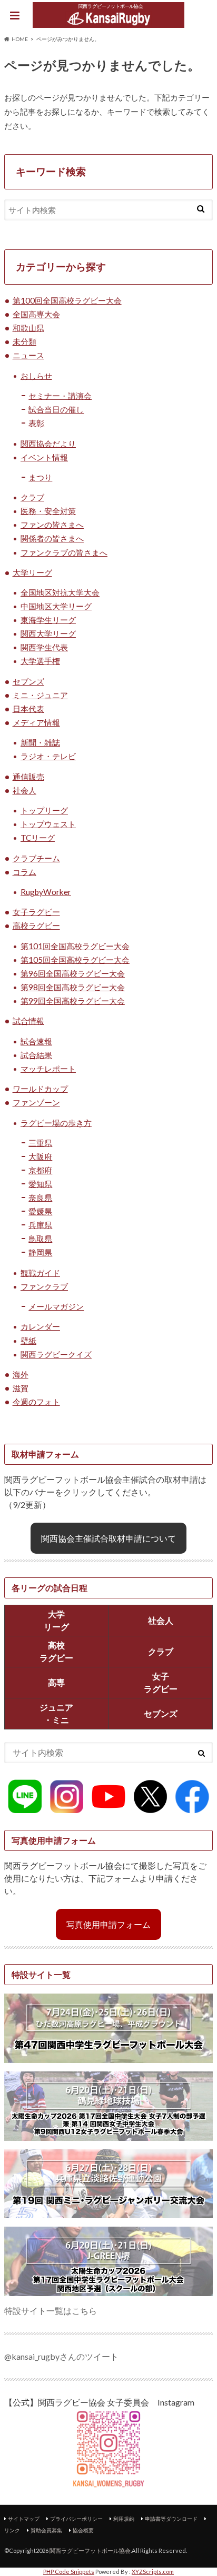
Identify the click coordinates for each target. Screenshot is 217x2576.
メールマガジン (56, 1306)
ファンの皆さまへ (52, 525)
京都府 (40, 1170)
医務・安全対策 (48, 511)
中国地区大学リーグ (56, 606)
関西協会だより (48, 444)
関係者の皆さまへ (52, 538)
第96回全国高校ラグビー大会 (73, 973)
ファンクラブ (44, 1286)
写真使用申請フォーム (108, 1924)
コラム (24, 872)
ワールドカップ (40, 1089)
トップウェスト (48, 824)
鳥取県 (40, 1239)
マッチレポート (48, 1069)
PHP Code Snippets (69, 2572)
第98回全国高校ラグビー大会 (73, 987)
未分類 (24, 341)
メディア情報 (36, 722)
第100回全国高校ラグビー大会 (67, 300)
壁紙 (28, 1341)
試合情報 (28, 1021)
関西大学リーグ (48, 633)
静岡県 (40, 1252)
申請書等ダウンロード (171, 2519)
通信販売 (28, 777)
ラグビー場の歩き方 (56, 1123)
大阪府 (40, 1156)
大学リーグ (32, 572)
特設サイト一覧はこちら (51, 2311)
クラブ (32, 497)
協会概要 (83, 2530)
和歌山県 (28, 328)
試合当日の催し (56, 409)
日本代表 (28, 709)
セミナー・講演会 (60, 396)
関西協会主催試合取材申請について (108, 1538)
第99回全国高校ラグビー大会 (73, 1001)
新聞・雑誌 (40, 742)
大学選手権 (40, 661)
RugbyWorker (46, 892)
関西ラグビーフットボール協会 (90, 2550)
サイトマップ (24, 2519)
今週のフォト (36, 1402)
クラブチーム (36, 858)
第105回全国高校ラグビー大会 (75, 960)
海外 (21, 1374)
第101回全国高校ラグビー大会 (75, 946)
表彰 (36, 423)
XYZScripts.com (153, 2572)
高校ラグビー (36, 925)
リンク (12, 2530)
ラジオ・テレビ (48, 756)
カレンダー (40, 1326)
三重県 (40, 1143)
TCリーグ (38, 838)
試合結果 (36, 1055)
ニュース (28, 355)
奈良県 (40, 1198)
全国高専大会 (36, 314)
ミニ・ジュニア (40, 695)
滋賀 (21, 1388)
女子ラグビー (36, 912)
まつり (40, 477)
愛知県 (40, 1184)
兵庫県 (40, 1225)
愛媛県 (40, 1211)
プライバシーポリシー (76, 2519)
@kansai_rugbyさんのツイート (61, 2356)
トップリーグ (44, 810)
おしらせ (36, 376)
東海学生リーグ (48, 620)
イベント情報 (44, 457)
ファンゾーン (36, 1102)
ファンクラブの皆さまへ (64, 552)
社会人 (24, 790)
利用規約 (124, 2519)
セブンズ (28, 681)
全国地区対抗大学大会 (60, 592)
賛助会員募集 (46, 2530)
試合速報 (36, 1041)
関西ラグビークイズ (56, 1354)
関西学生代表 (44, 647)
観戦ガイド (40, 1273)
